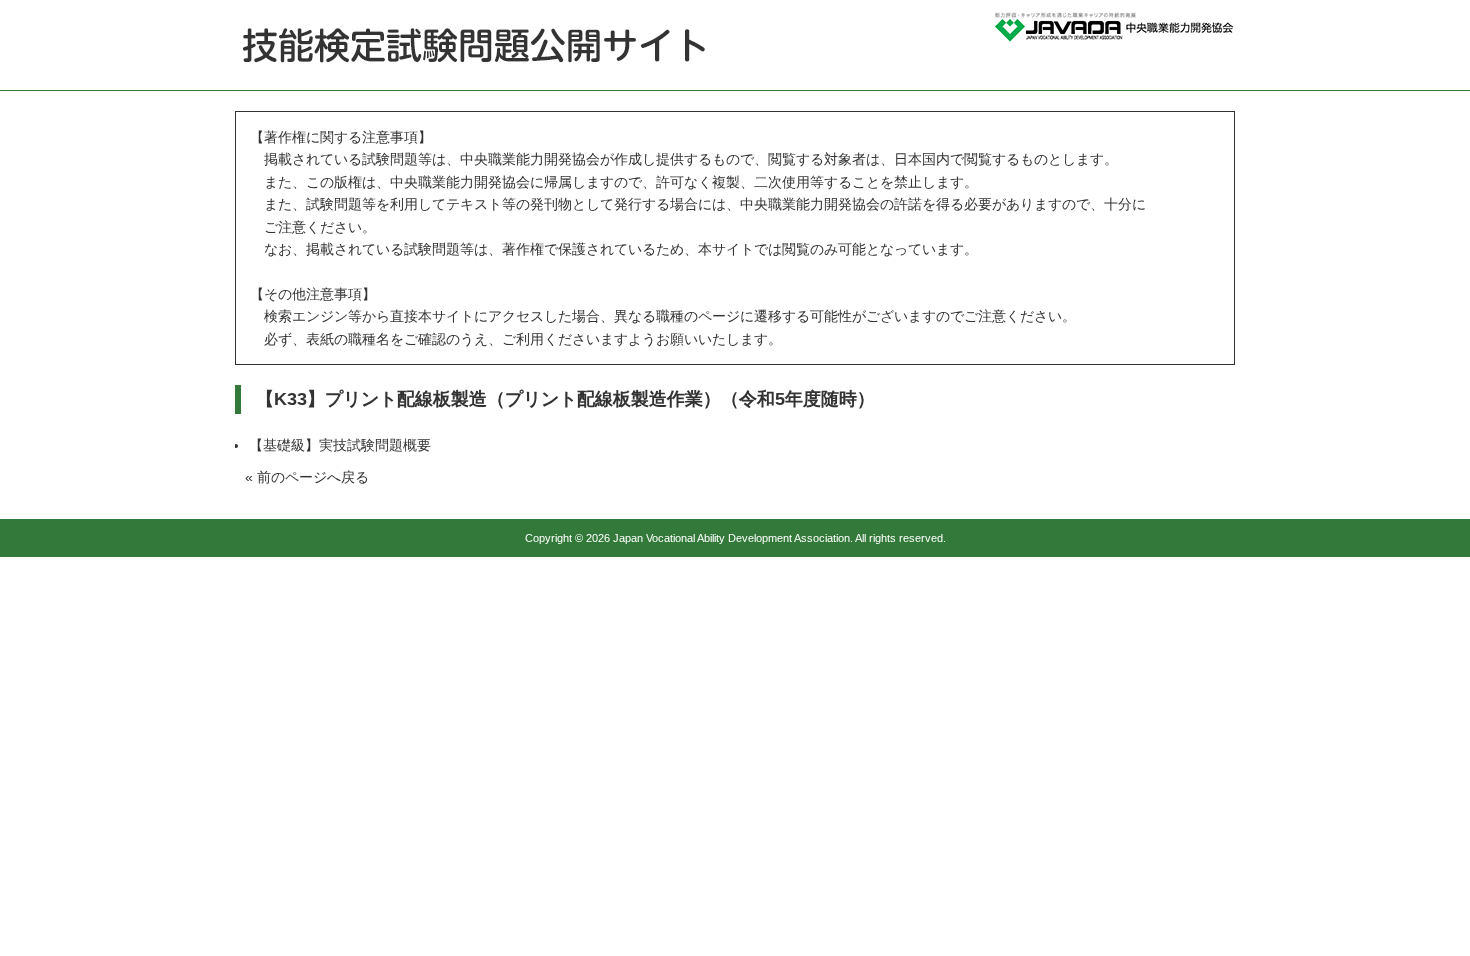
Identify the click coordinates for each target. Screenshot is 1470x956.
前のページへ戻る (313, 477)
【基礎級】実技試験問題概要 (340, 445)
